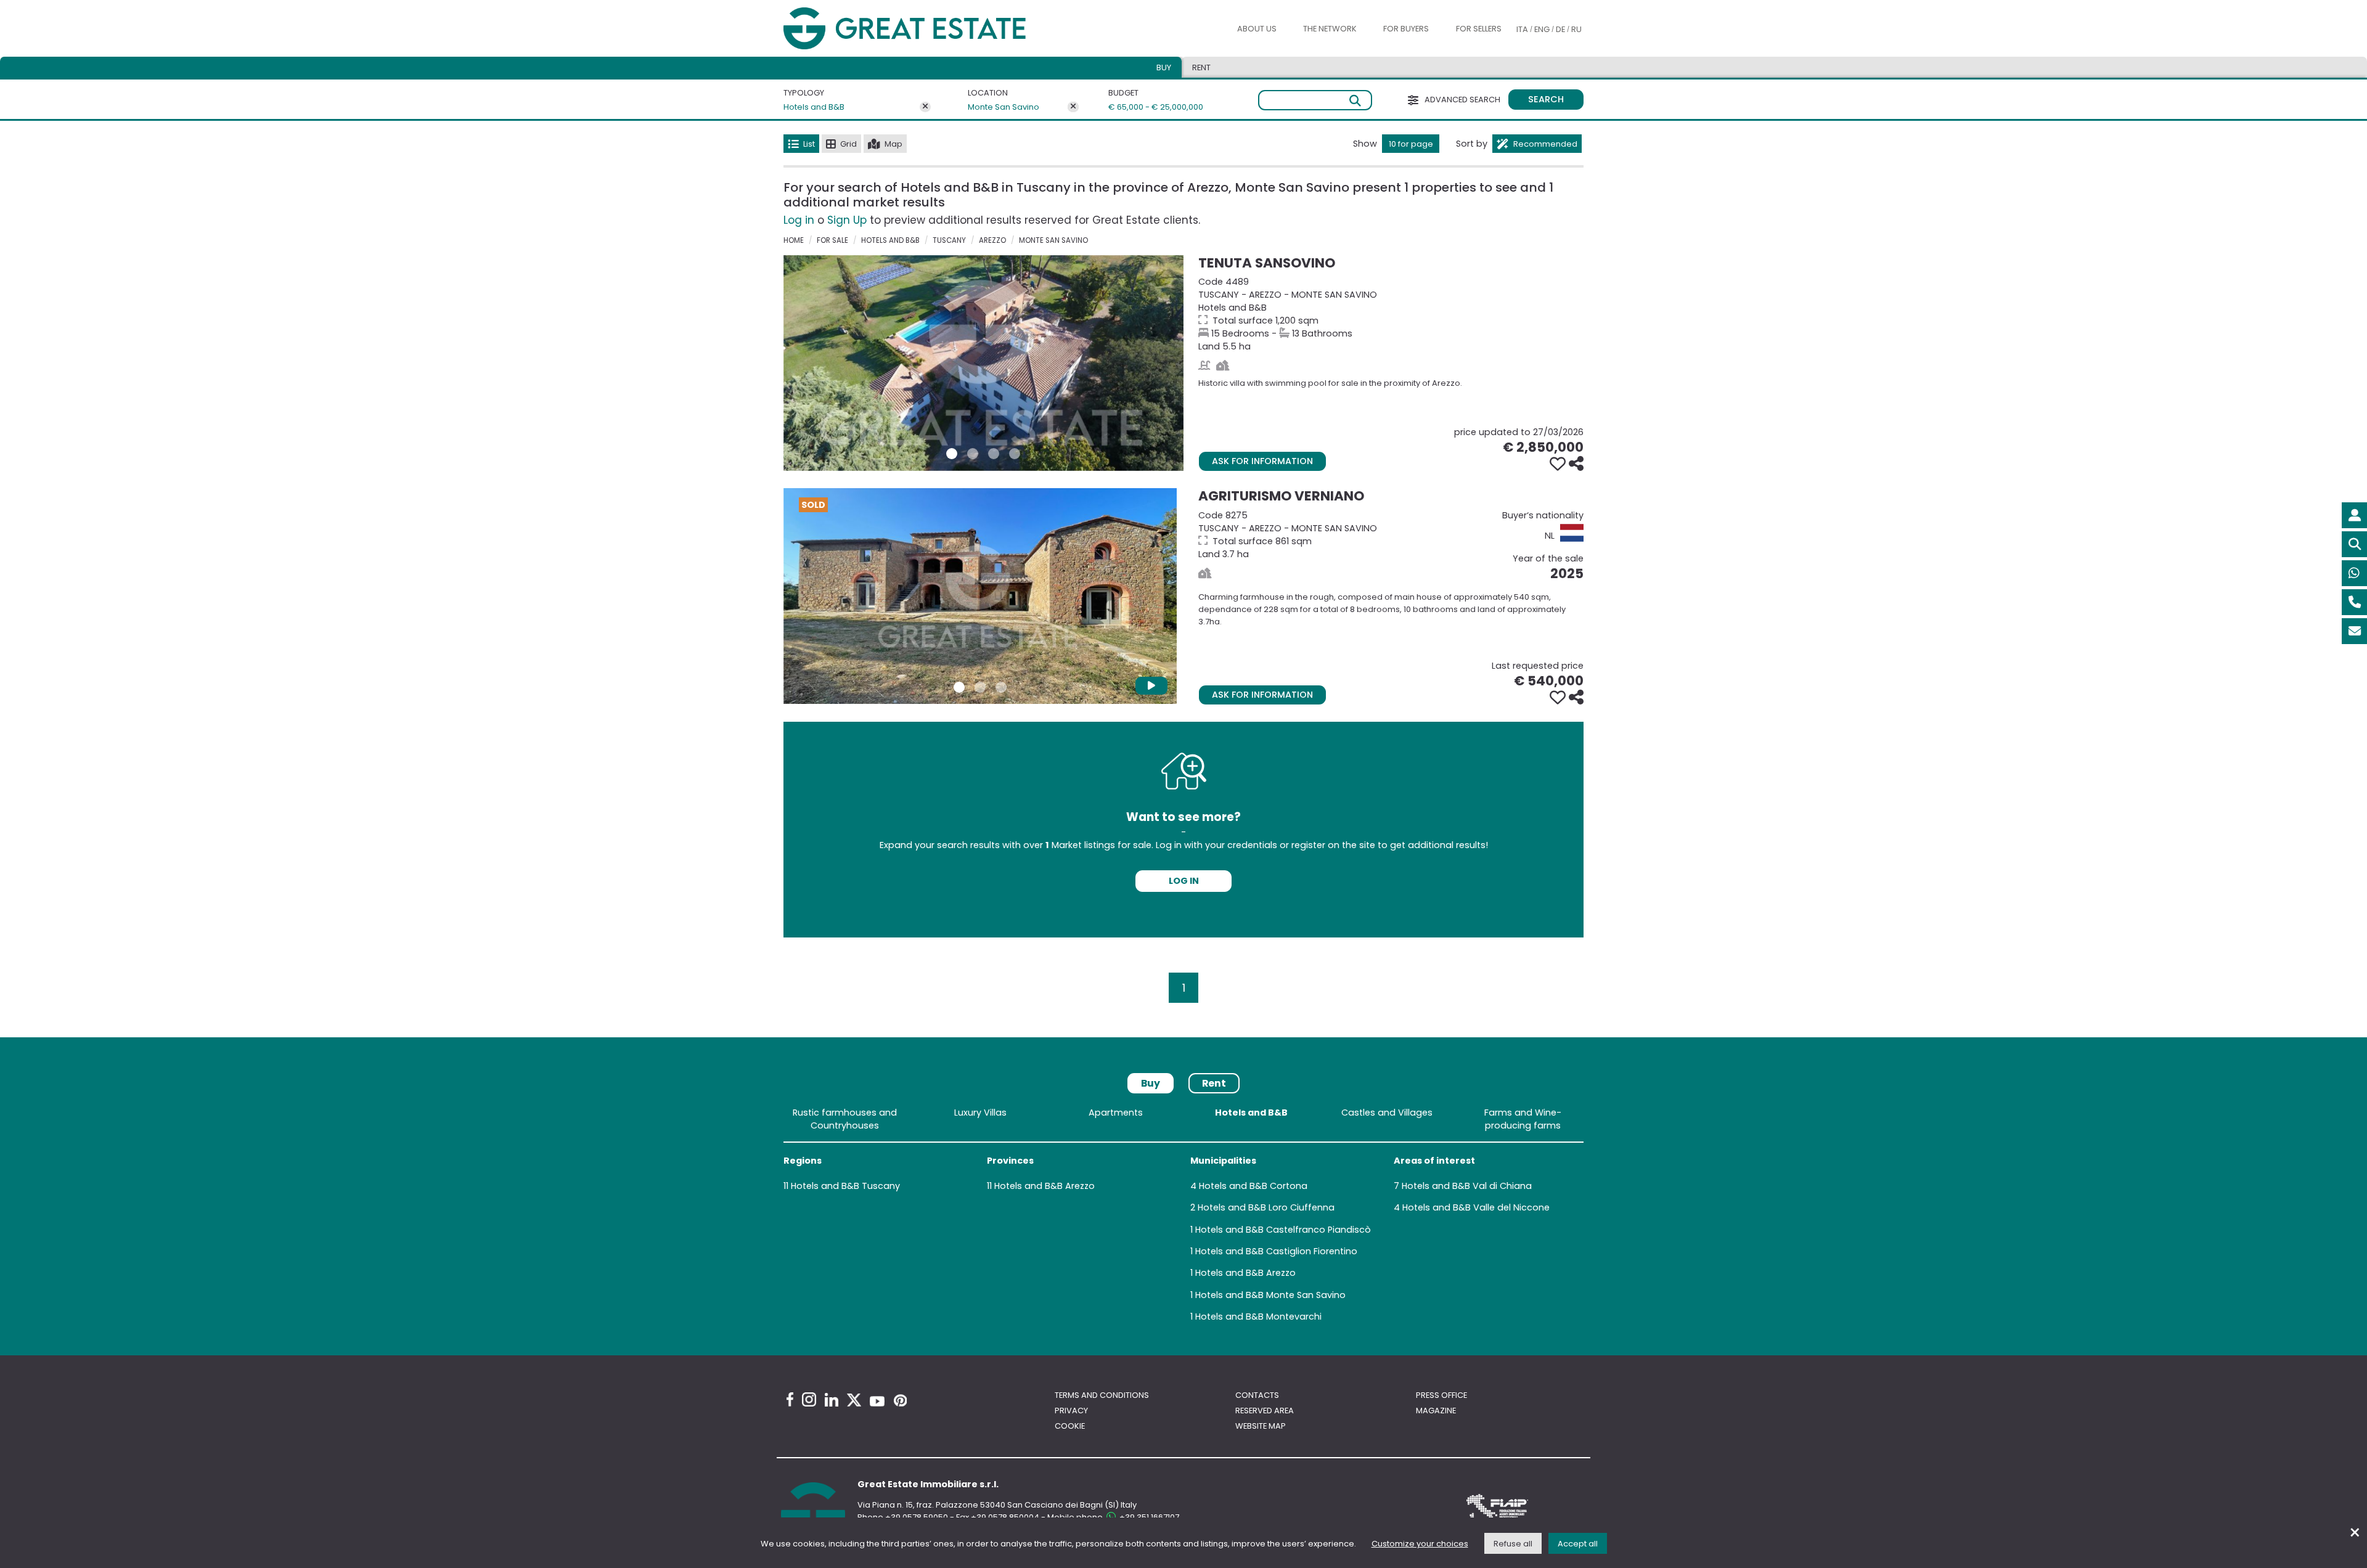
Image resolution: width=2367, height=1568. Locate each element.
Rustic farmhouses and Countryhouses (845, 1119)
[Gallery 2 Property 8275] (980, 687)
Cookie (1070, 1426)
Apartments (1116, 1113)
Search (1546, 99)
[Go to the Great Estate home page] (930, 29)
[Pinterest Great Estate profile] (900, 1400)
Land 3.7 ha (1391, 535)
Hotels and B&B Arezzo (1045, 1186)
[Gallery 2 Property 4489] (973, 454)
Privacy (1071, 1411)
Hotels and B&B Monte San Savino (1270, 1295)
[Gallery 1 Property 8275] (959, 687)
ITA (1522, 29)
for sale (832, 240)
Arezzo (992, 240)
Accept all (1578, 1544)
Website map (1261, 1426)
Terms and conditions (1102, 1395)
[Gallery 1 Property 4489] (952, 454)
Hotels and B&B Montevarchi (1258, 1317)
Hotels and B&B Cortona (1253, 1186)
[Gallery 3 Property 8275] (1001, 687)
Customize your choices (1420, 1544)
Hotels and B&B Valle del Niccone (1476, 1207)
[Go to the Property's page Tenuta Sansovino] (983, 363)
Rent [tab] (1201, 67)
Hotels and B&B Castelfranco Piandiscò (1283, 1230)
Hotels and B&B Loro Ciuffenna (1266, 1207)
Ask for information (1262, 461)
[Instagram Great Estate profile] (809, 1399)
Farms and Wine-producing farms (1523, 1119)
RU (1576, 29)
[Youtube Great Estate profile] (877, 1401)
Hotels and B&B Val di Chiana (1467, 1186)
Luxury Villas (980, 1113)
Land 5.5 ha (1391, 314)
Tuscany (949, 240)
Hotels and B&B (814, 107)
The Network (1330, 29)
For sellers (1479, 29)
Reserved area (1265, 1411)
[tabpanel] (1183, 1217)
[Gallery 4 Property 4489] (1015, 454)
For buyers (1406, 29)
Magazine (1436, 1411)
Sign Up (847, 220)
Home (794, 240)
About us (1257, 29)
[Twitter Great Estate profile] (854, 1400)
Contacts (1257, 1395)
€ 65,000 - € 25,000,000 (1148, 107)
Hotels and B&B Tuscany (845, 1186)
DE (1560, 29)
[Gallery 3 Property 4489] (994, 454)
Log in (799, 220)
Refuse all (1513, 1544)
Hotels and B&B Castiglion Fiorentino (1276, 1251)
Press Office (1441, 1395)
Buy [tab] (1164, 67)
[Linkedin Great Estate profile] (832, 1400)
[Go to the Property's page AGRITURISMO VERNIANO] (980, 596)
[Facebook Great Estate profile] (790, 1399)
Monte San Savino (1004, 107)
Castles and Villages (1387, 1113)
